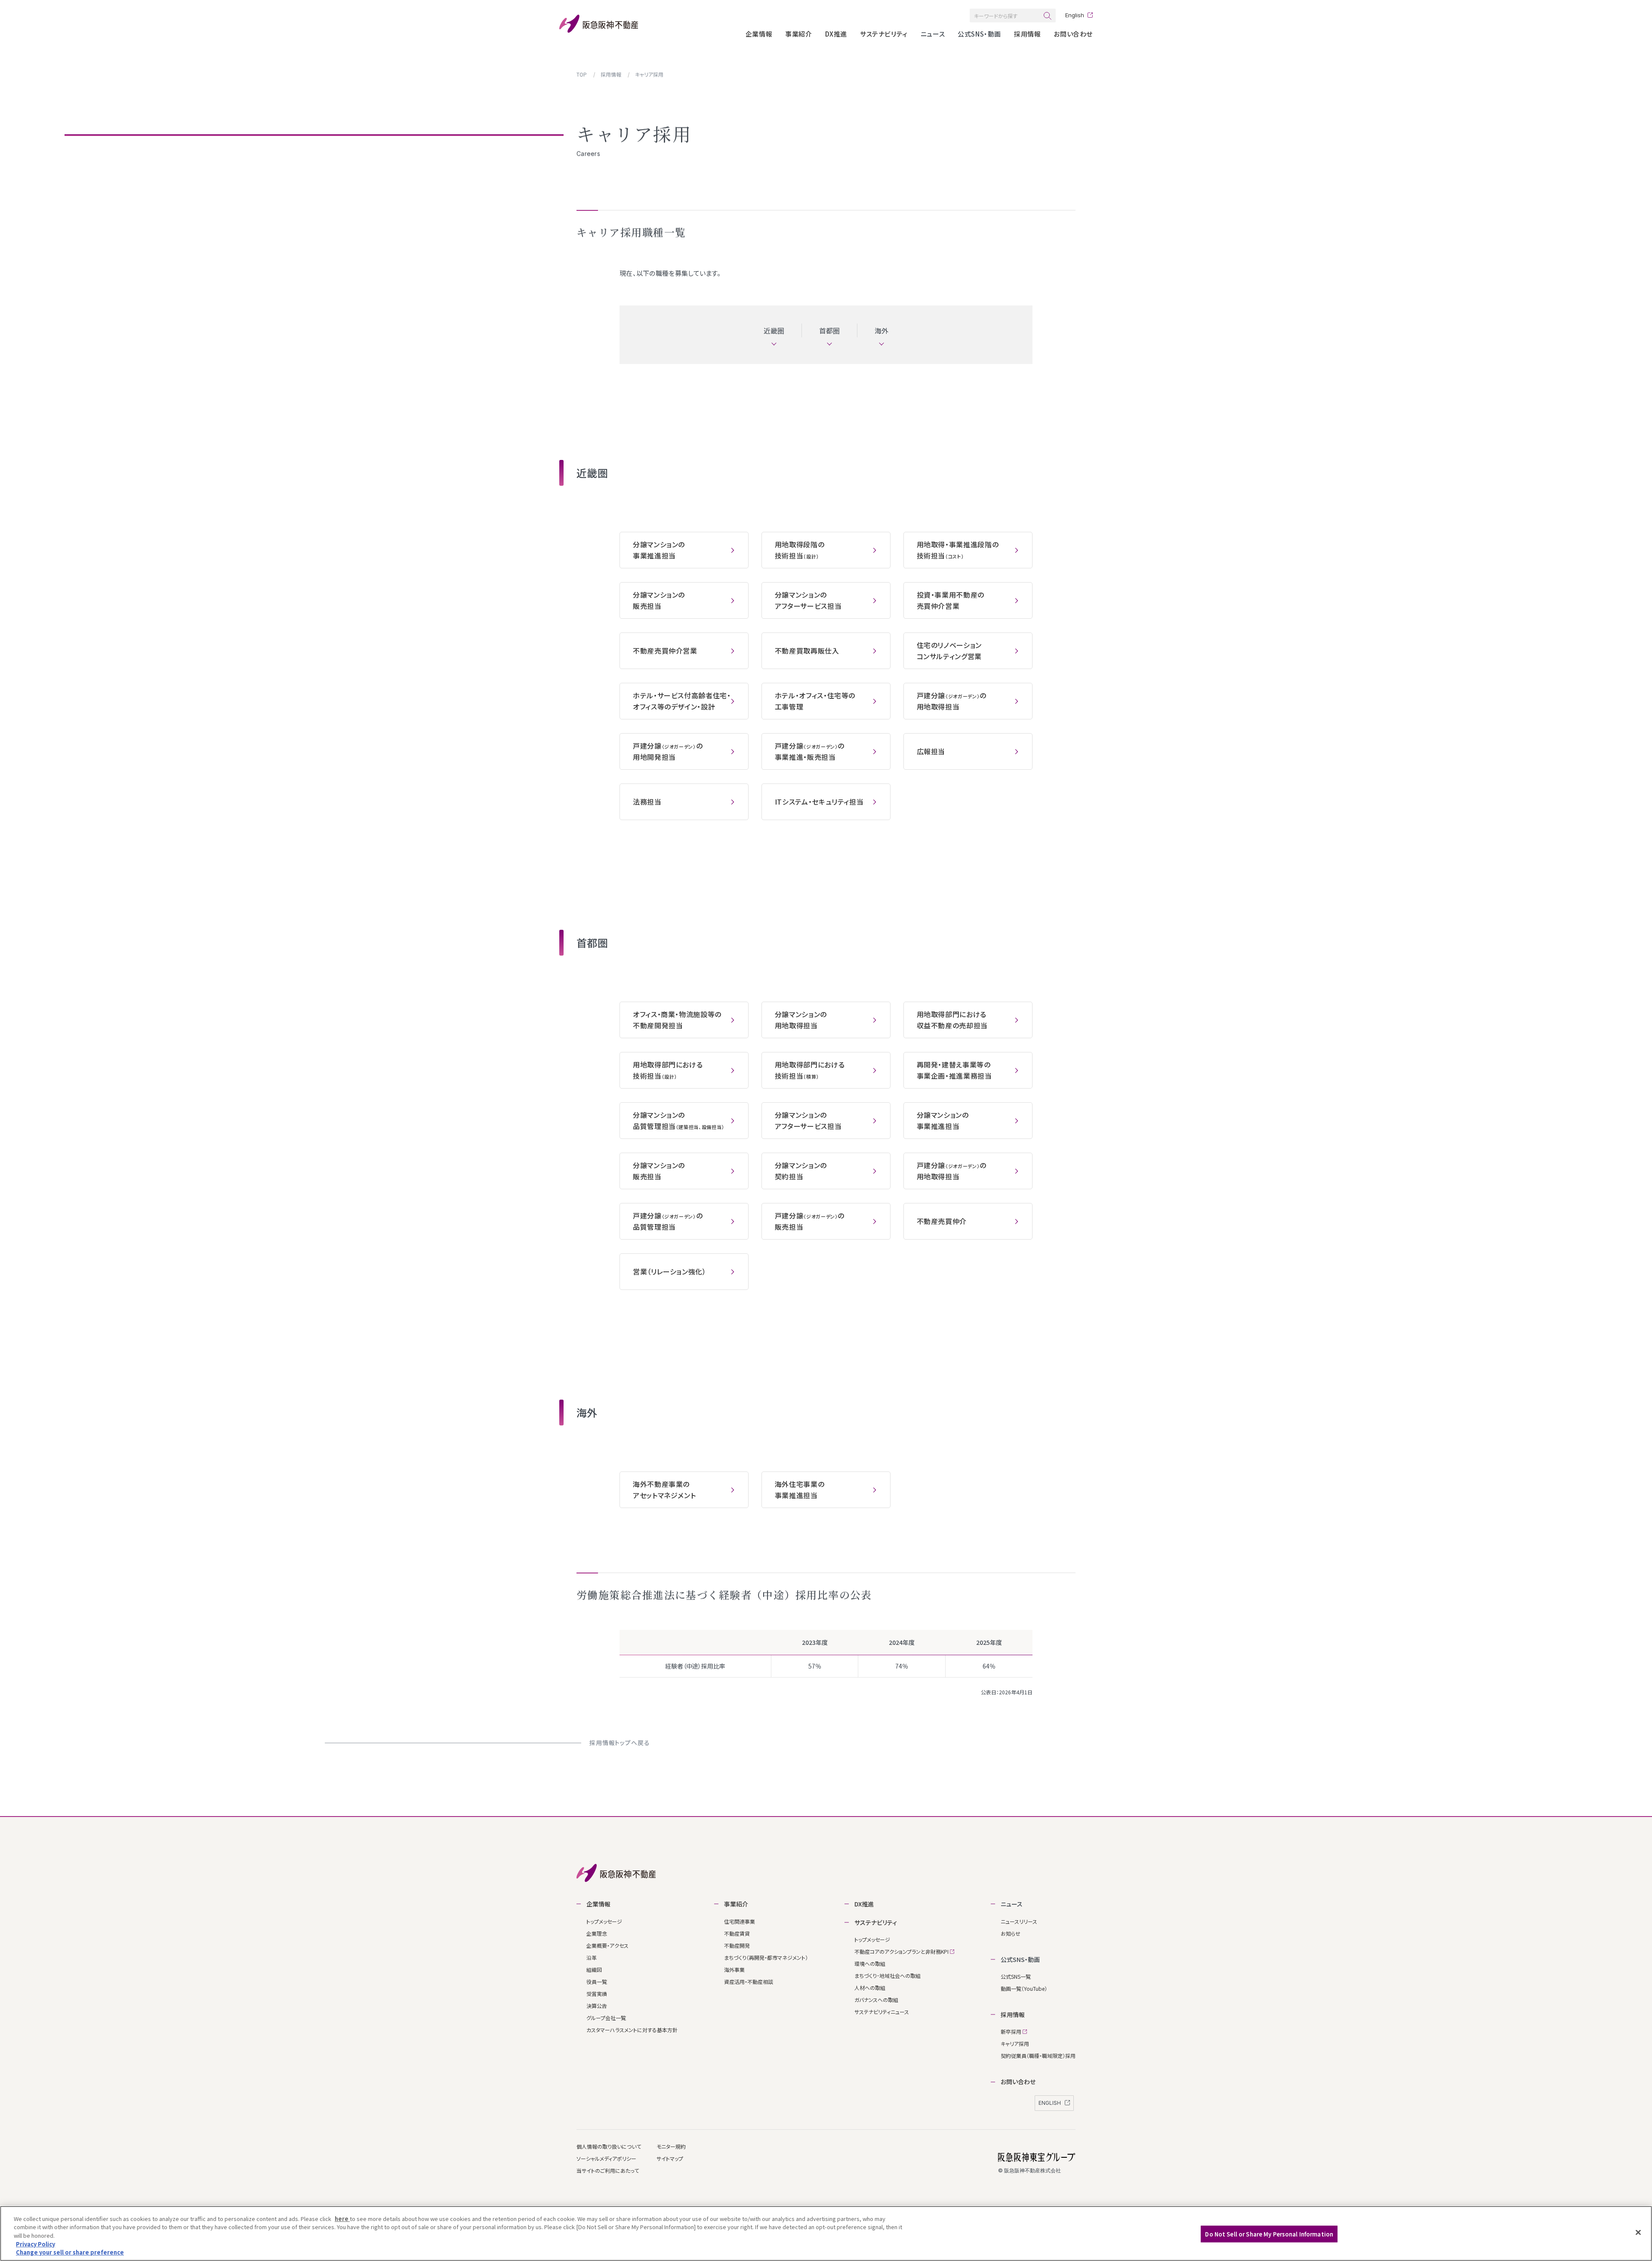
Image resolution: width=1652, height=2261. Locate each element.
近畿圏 (774, 330)
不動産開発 (737, 1945)
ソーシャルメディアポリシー (606, 2158)
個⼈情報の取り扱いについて (609, 2146)
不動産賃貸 (737, 1933)
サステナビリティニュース (882, 2012)
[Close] (1638, 2233)
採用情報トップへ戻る (619, 1743)
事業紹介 (798, 34)
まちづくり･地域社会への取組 (888, 1976)
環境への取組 (870, 1963)
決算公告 (597, 2006)
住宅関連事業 (740, 1921)
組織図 (594, 1970)
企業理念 (597, 1933)
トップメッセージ (604, 1921)
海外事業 (734, 1970)
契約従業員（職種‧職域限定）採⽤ (1038, 2056)
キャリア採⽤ (1015, 2044)
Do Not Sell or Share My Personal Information (1269, 2234)
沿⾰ (592, 1957)
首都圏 (830, 330)
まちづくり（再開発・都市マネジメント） (766, 1957)
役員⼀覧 (597, 1982)
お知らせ (1011, 1933)
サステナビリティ (884, 34)
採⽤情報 (1027, 34)
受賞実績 (597, 1994)
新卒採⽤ (1012, 2031)
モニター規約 (671, 2146)
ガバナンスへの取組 (876, 2000)
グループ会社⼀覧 (606, 2018)
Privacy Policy (35, 2244)
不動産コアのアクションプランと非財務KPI (902, 1951)
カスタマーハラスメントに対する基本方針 (632, 2030)
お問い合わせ (1073, 34)
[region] (826, 2233)
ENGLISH (1050, 2103)
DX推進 (836, 34)
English (1075, 15)
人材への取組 (870, 1988)
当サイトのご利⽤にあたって (608, 2170)
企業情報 (759, 34)
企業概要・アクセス (607, 1945)
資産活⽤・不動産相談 (749, 1982)
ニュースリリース (1019, 1921)
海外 (882, 330)
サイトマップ (670, 2158)
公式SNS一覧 (1016, 1976)
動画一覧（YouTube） (1024, 1988)
